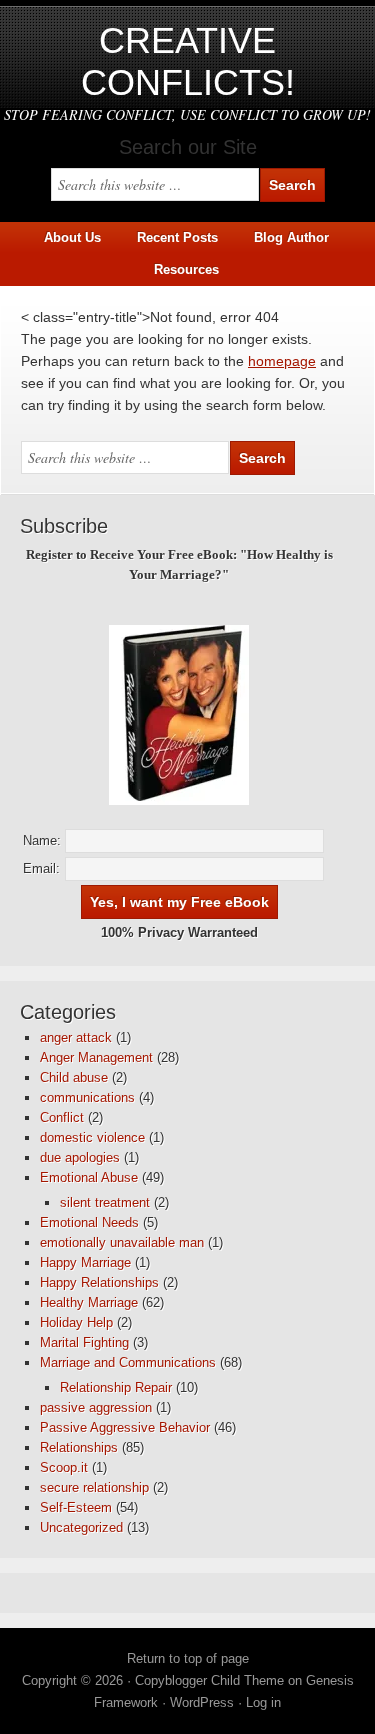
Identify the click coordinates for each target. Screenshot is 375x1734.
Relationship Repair (116, 1387)
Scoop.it (64, 1467)
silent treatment (105, 1202)
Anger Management (96, 1057)
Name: (42, 840)
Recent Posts (177, 237)
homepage (282, 361)
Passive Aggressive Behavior (125, 1427)
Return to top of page (188, 1658)
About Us (72, 237)
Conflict (62, 1117)
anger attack (76, 1037)
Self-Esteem (76, 1507)
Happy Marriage (85, 1262)
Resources (186, 269)
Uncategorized (81, 1527)
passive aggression (96, 1407)
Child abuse (74, 1077)
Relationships (79, 1447)
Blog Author (284, 237)
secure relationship (94, 1487)
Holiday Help (76, 1322)
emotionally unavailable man (122, 1242)
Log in (263, 1702)
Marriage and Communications (128, 1362)
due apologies (80, 1157)
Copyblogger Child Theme (209, 1680)
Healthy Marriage (89, 1302)
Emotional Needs (89, 1222)
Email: (41, 868)
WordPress (202, 1702)
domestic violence (92, 1137)
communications (87, 1097)
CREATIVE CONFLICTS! (188, 61)
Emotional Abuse (89, 1177)
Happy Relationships (99, 1282)
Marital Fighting (84, 1342)
